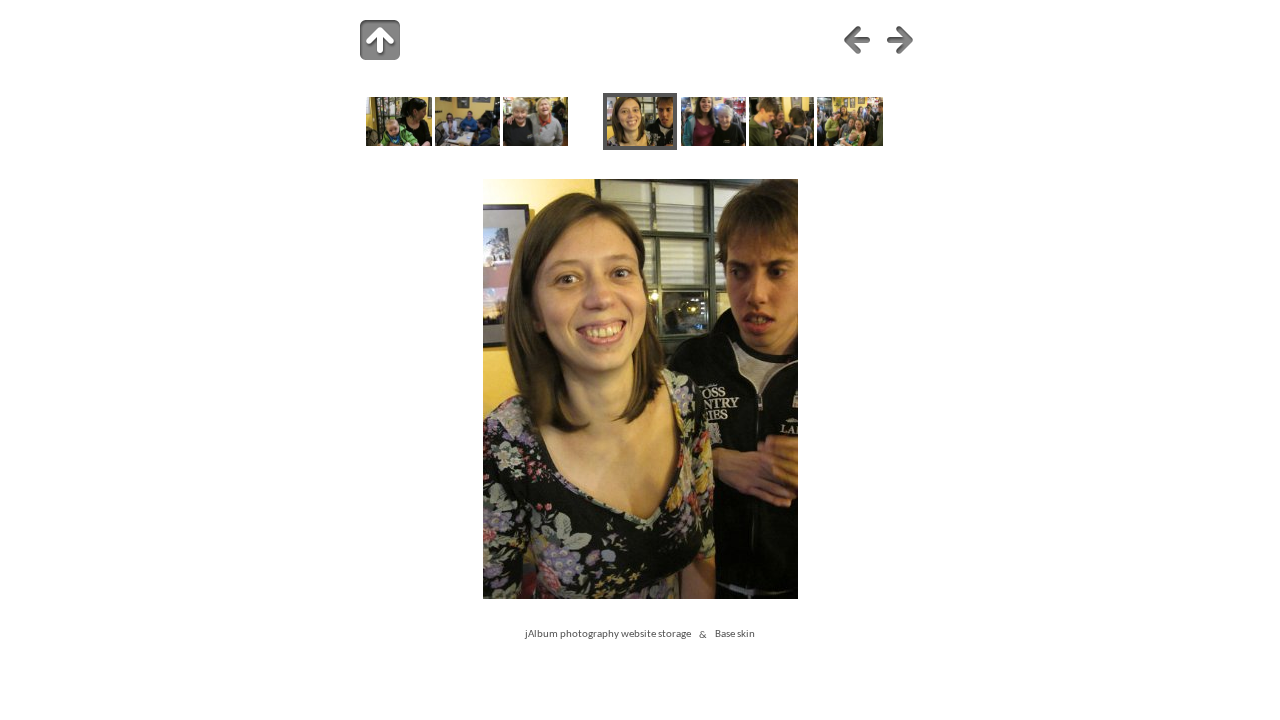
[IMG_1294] (713, 142)
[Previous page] (857, 40)
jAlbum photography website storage (608, 635)
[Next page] (900, 40)
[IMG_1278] (467, 142)
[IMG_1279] (535, 142)
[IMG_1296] (781, 142)
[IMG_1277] (398, 142)
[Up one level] (380, 40)
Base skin (735, 635)
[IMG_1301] (849, 142)
